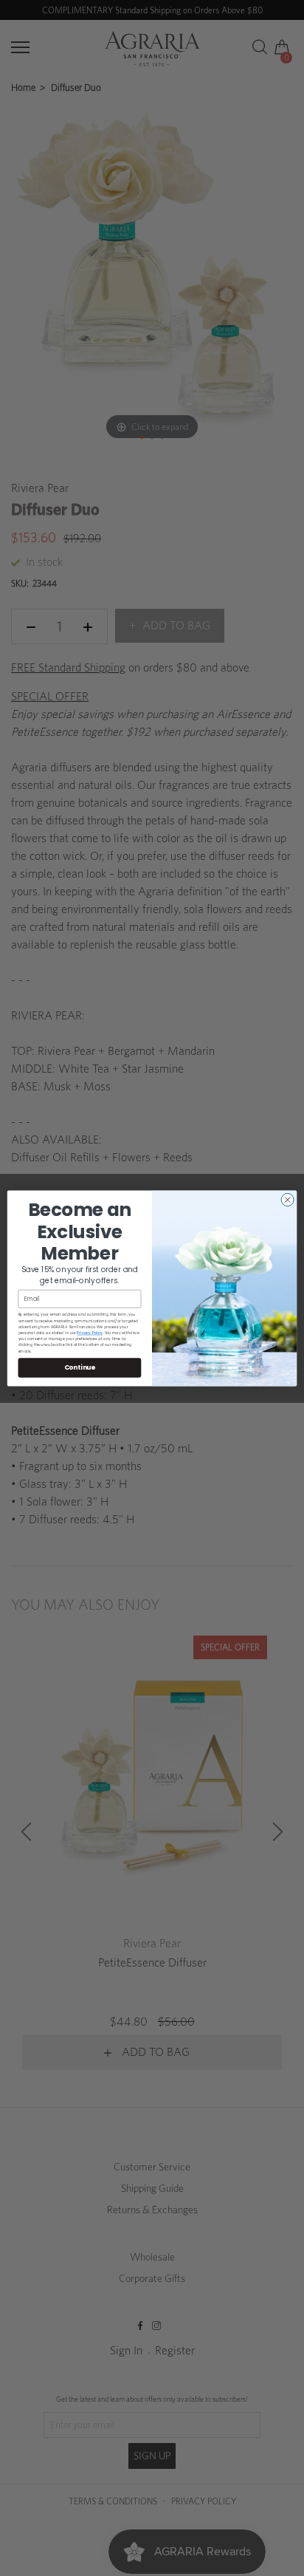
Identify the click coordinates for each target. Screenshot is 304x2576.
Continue (80, 1367)
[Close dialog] (287, 1199)
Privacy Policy (90, 1332)
